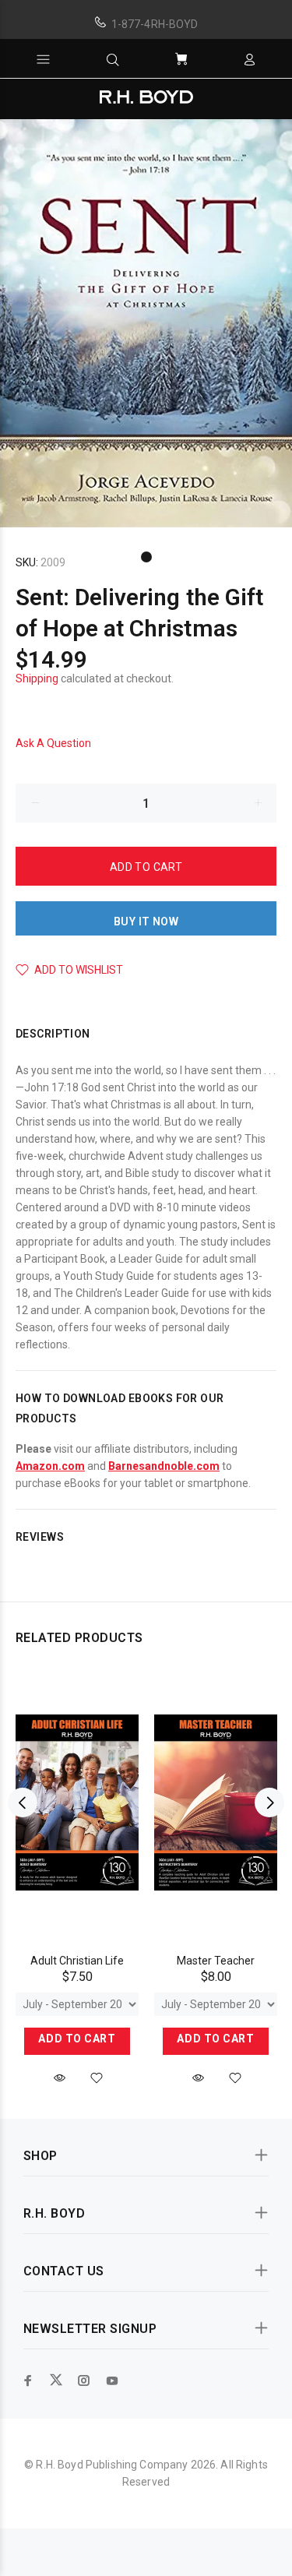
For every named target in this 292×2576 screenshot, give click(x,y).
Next (269, 1802)
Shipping (37, 678)
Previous (23, 1802)
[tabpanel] (146, 323)
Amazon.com (50, 1466)
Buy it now (146, 922)
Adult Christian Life (77, 1961)
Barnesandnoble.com (164, 1466)
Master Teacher (216, 1961)
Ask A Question (53, 743)
